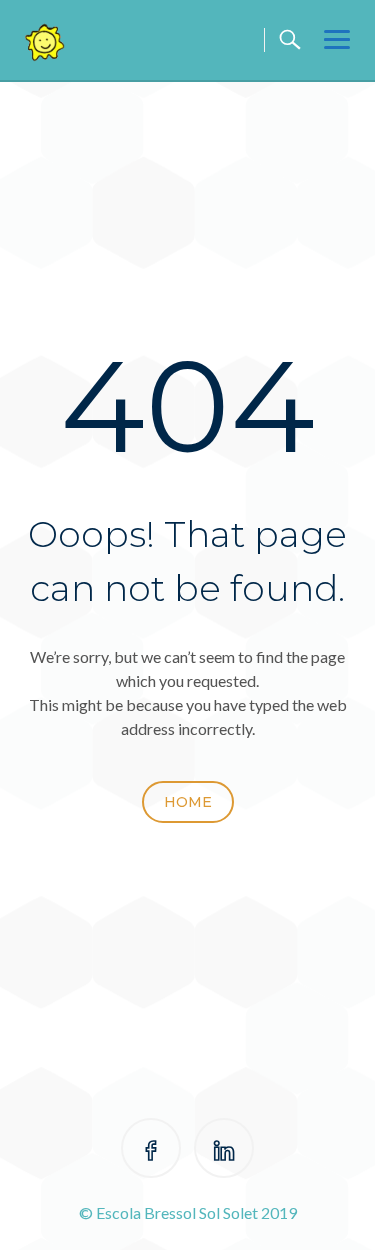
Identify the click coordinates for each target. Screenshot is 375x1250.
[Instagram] (224, 1151)
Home (188, 802)
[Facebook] (151, 1151)
